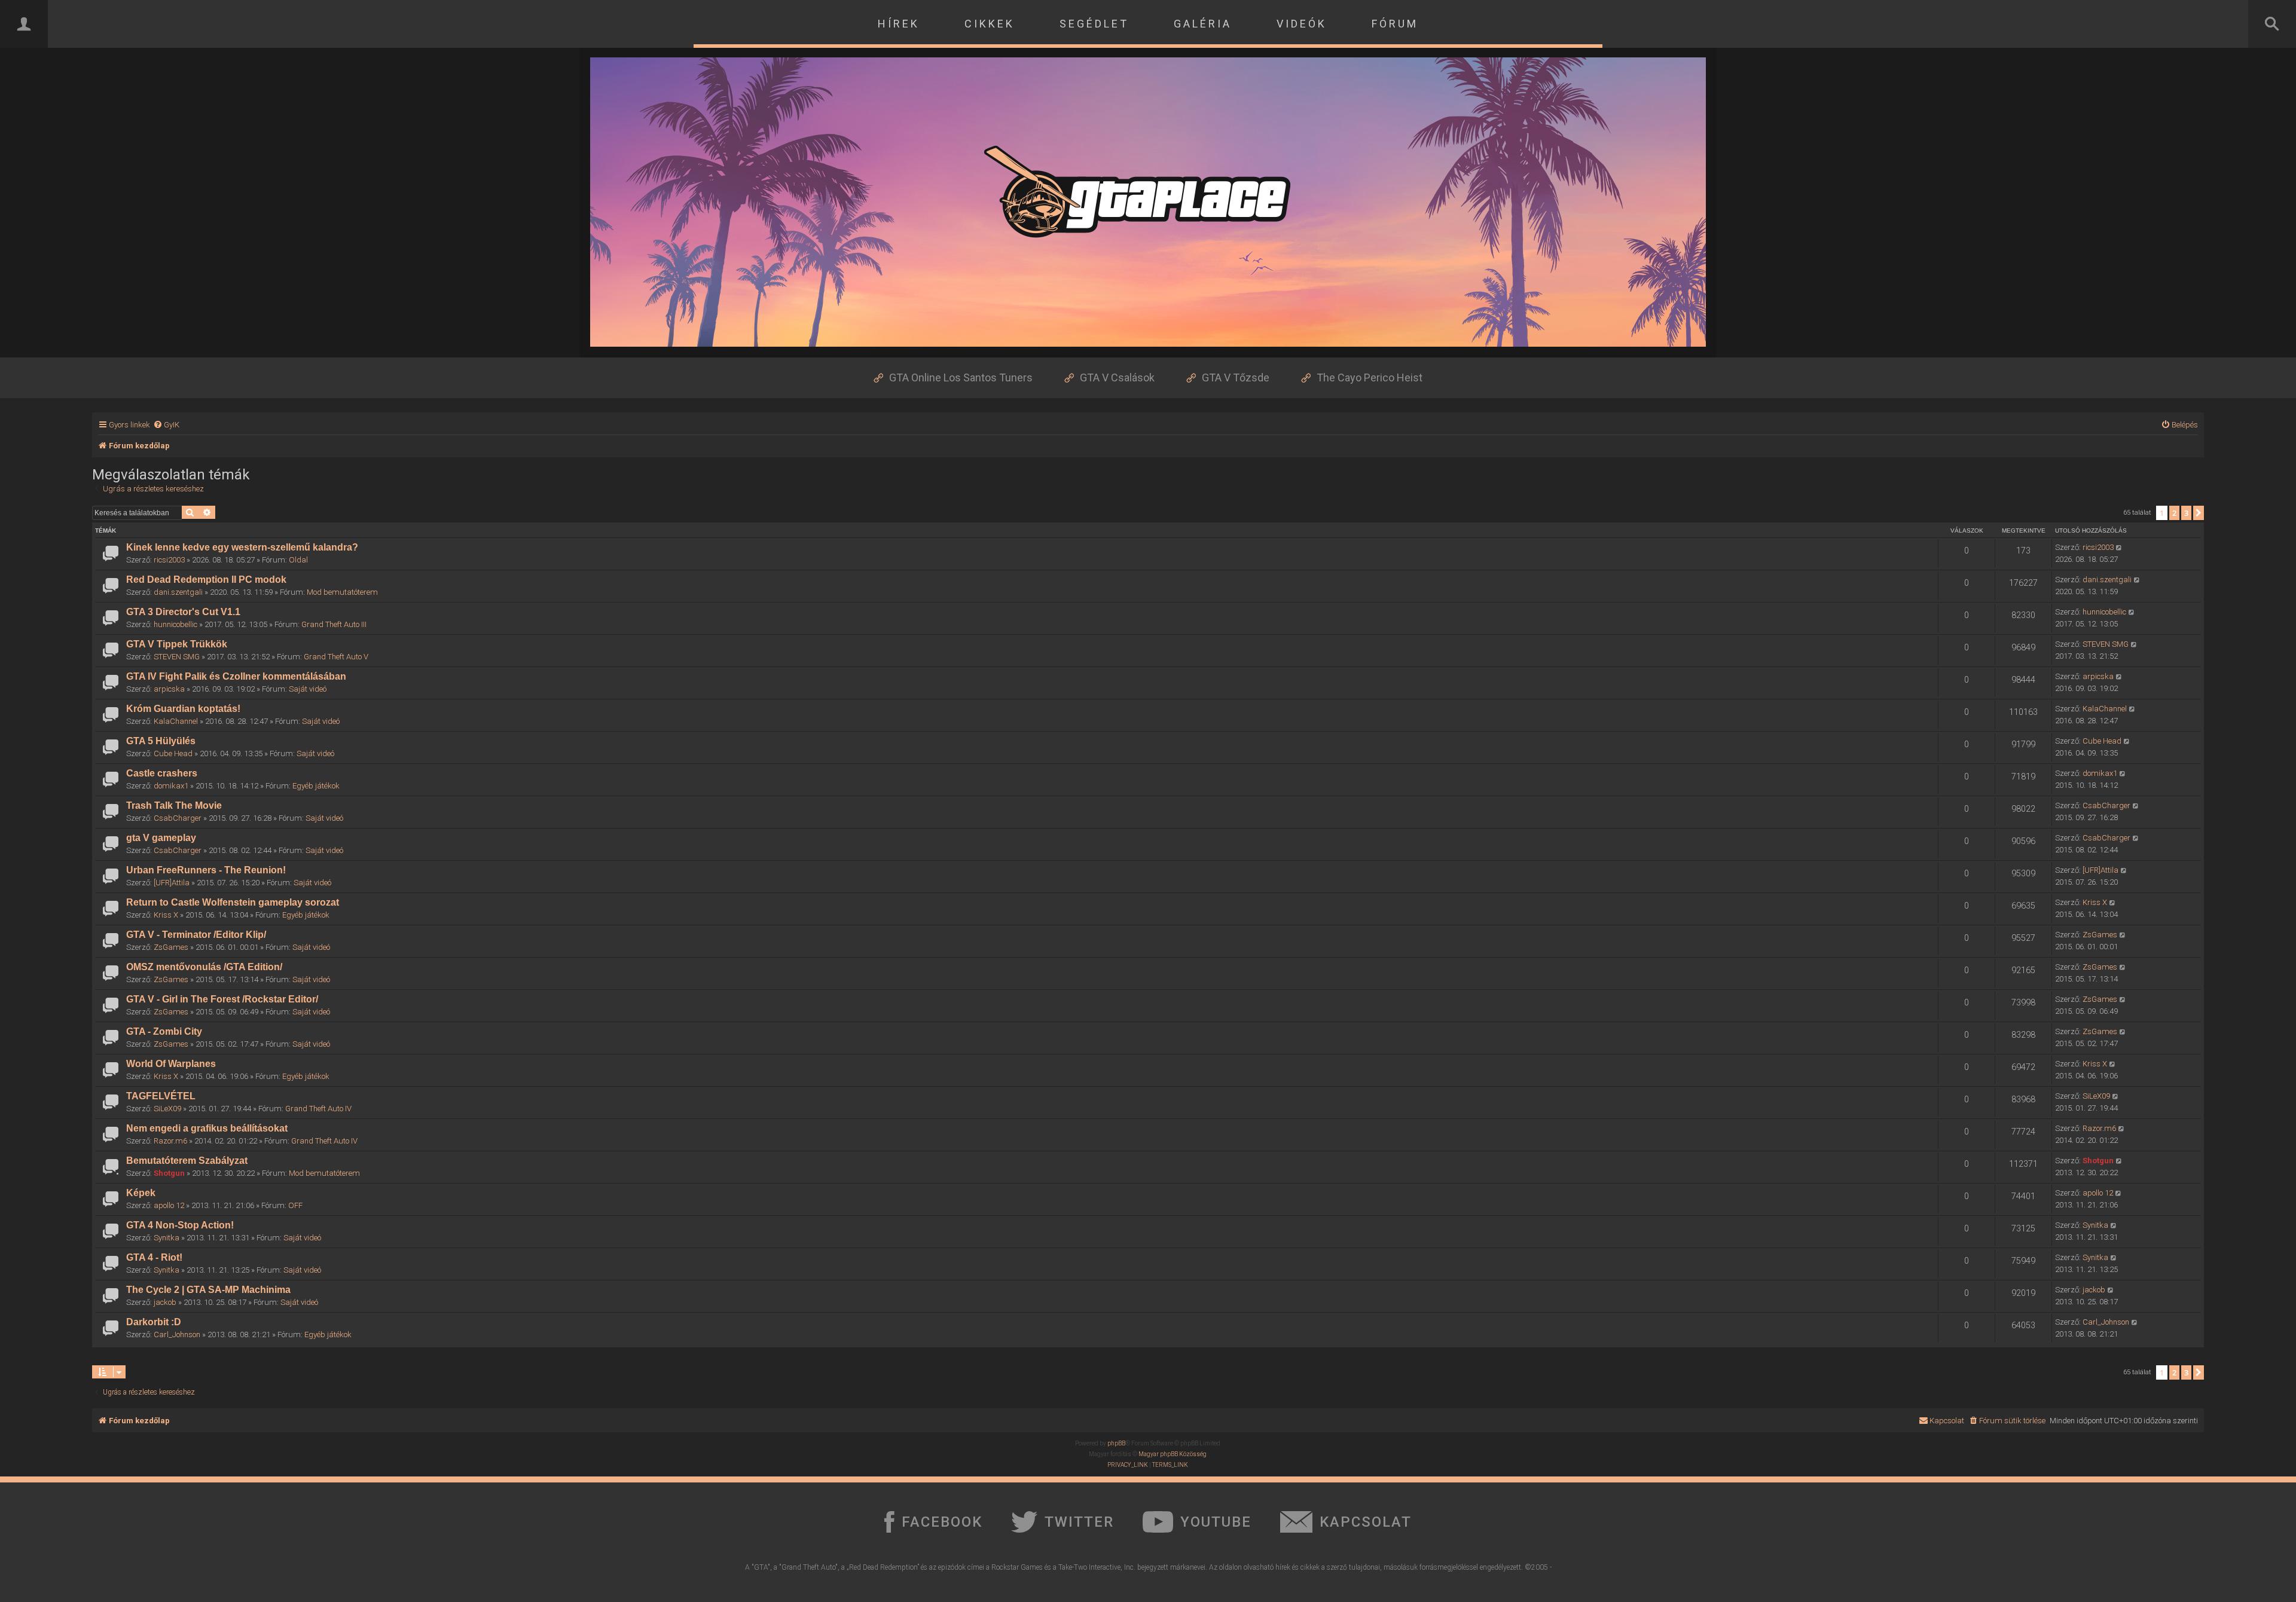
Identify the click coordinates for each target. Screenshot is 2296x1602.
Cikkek (990, 24)
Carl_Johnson (177, 1335)
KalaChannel (176, 721)
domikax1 (171, 786)
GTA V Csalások (1117, 377)
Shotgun (169, 1173)
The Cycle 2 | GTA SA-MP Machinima (208, 1290)
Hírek (899, 24)
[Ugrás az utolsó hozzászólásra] (2119, 548)
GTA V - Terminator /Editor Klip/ (196, 935)
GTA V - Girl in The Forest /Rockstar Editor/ (222, 999)
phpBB (1116, 1443)
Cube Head (173, 753)
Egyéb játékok (316, 786)
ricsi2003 (169, 560)
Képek (141, 1193)
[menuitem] (166, 425)
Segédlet (1094, 24)
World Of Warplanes (171, 1064)
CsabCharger (178, 818)
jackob (165, 1302)
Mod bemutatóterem (342, 592)
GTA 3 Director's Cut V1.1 (183, 612)
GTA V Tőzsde (1236, 377)
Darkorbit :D (154, 1322)
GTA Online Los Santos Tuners (961, 377)
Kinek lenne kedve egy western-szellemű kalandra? (242, 547)
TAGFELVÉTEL (161, 1096)
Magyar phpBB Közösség (1173, 1454)
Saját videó (308, 689)
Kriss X (166, 915)
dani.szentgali (178, 592)
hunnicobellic (175, 624)
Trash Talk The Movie (174, 805)
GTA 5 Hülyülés (161, 741)
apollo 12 (169, 1205)
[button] (2199, 513)
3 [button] (2186, 513)
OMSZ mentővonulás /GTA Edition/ (204, 967)
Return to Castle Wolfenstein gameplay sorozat (233, 902)
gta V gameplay (161, 838)
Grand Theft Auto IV (318, 1109)
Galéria (1203, 24)
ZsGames (171, 947)
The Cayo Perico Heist (1370, 377)
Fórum (1395, 24)
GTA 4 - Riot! (154, 1257)
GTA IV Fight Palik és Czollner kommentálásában (236, 676)
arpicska (169, 689)
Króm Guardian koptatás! (183, 709)
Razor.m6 (170, 1141)
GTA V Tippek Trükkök (177, 644)
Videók (1302, 24)
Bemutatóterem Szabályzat (187, 1161)
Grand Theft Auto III (334, 624)
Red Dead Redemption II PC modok (206, 580)
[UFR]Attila (172, 883)
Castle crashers (162, 773)
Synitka (167, 1238)
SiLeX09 (167, 1109)
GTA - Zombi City (164, 1031)
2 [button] (2174, 513)
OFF (295, 1205)
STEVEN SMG (177, 657)
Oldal (298, 560)
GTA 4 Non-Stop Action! (180, 1225)
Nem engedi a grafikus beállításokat (207, 1128)
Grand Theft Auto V (336, 657)
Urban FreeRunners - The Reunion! (206, 870)
